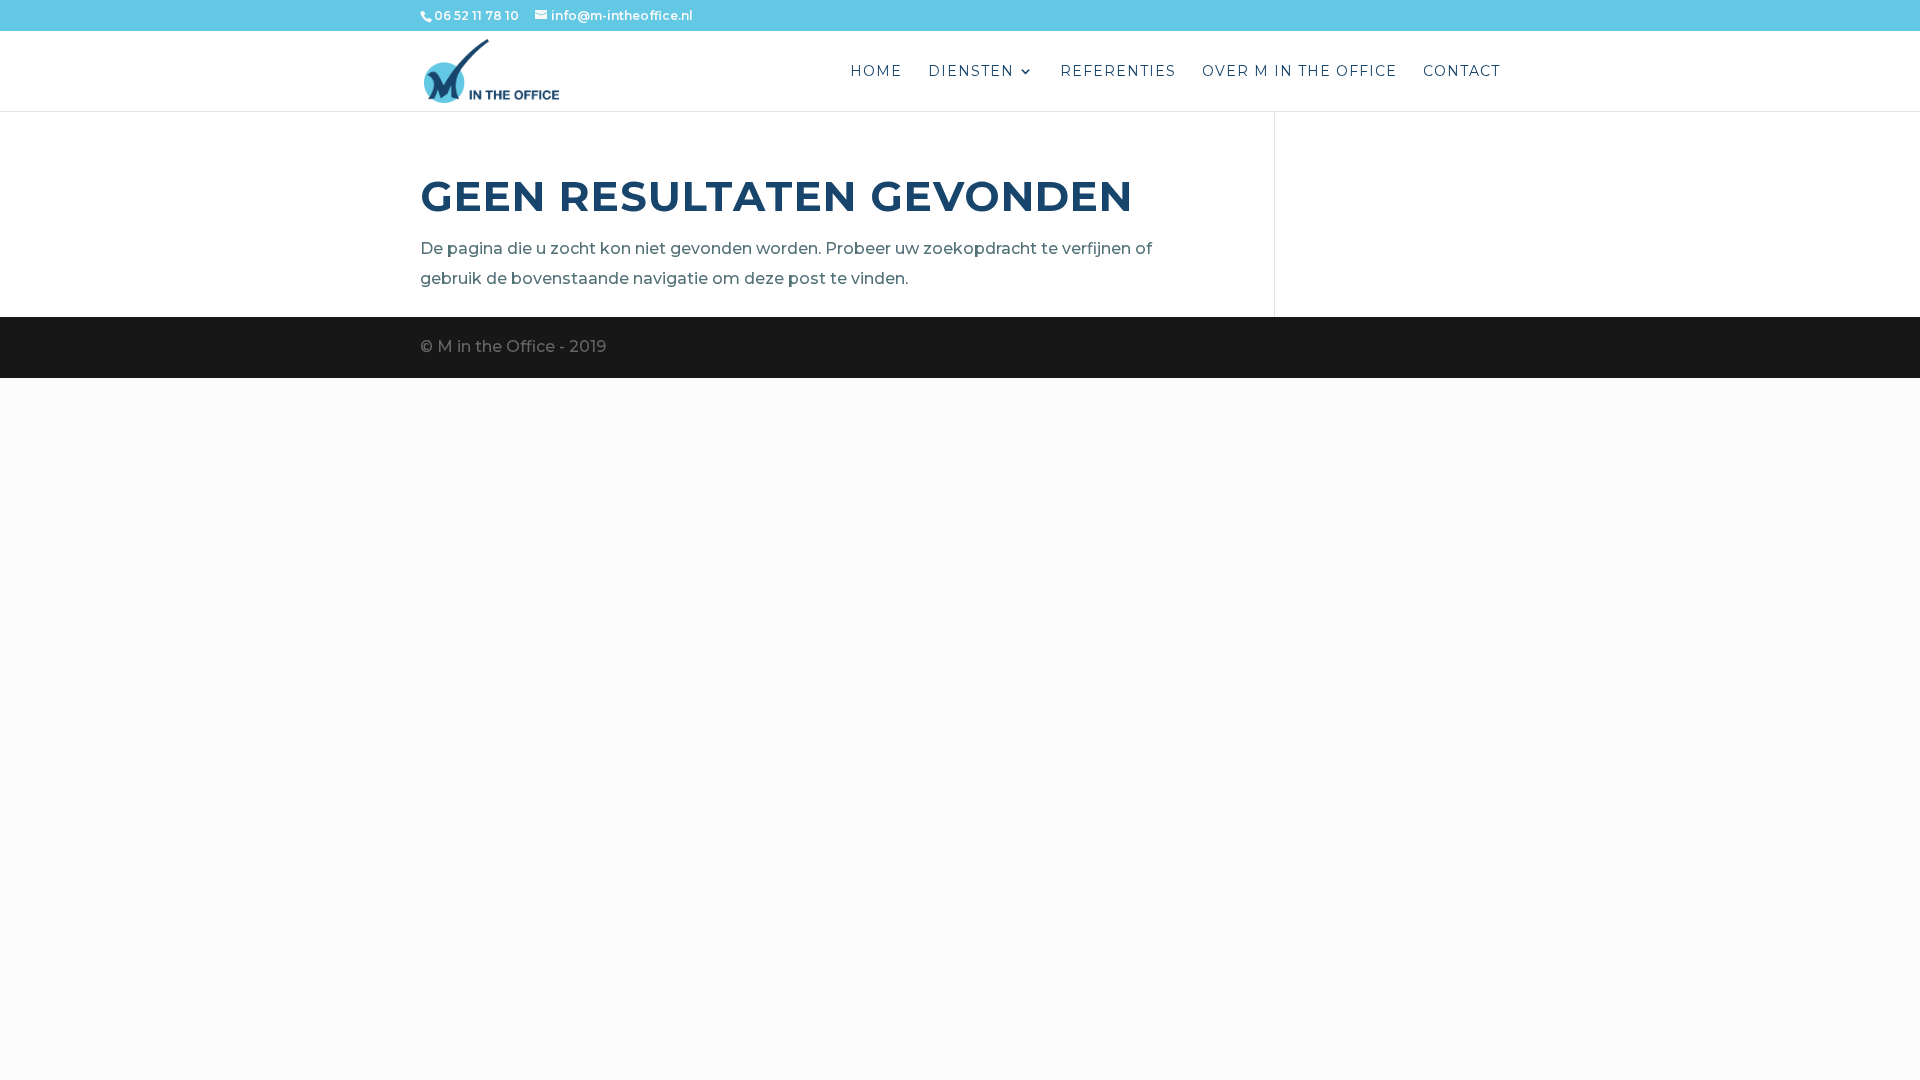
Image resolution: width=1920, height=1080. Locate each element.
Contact (1461, 72)
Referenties (1118, 72)
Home (876, 72)
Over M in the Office (1299, 72)
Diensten (971, 72)
